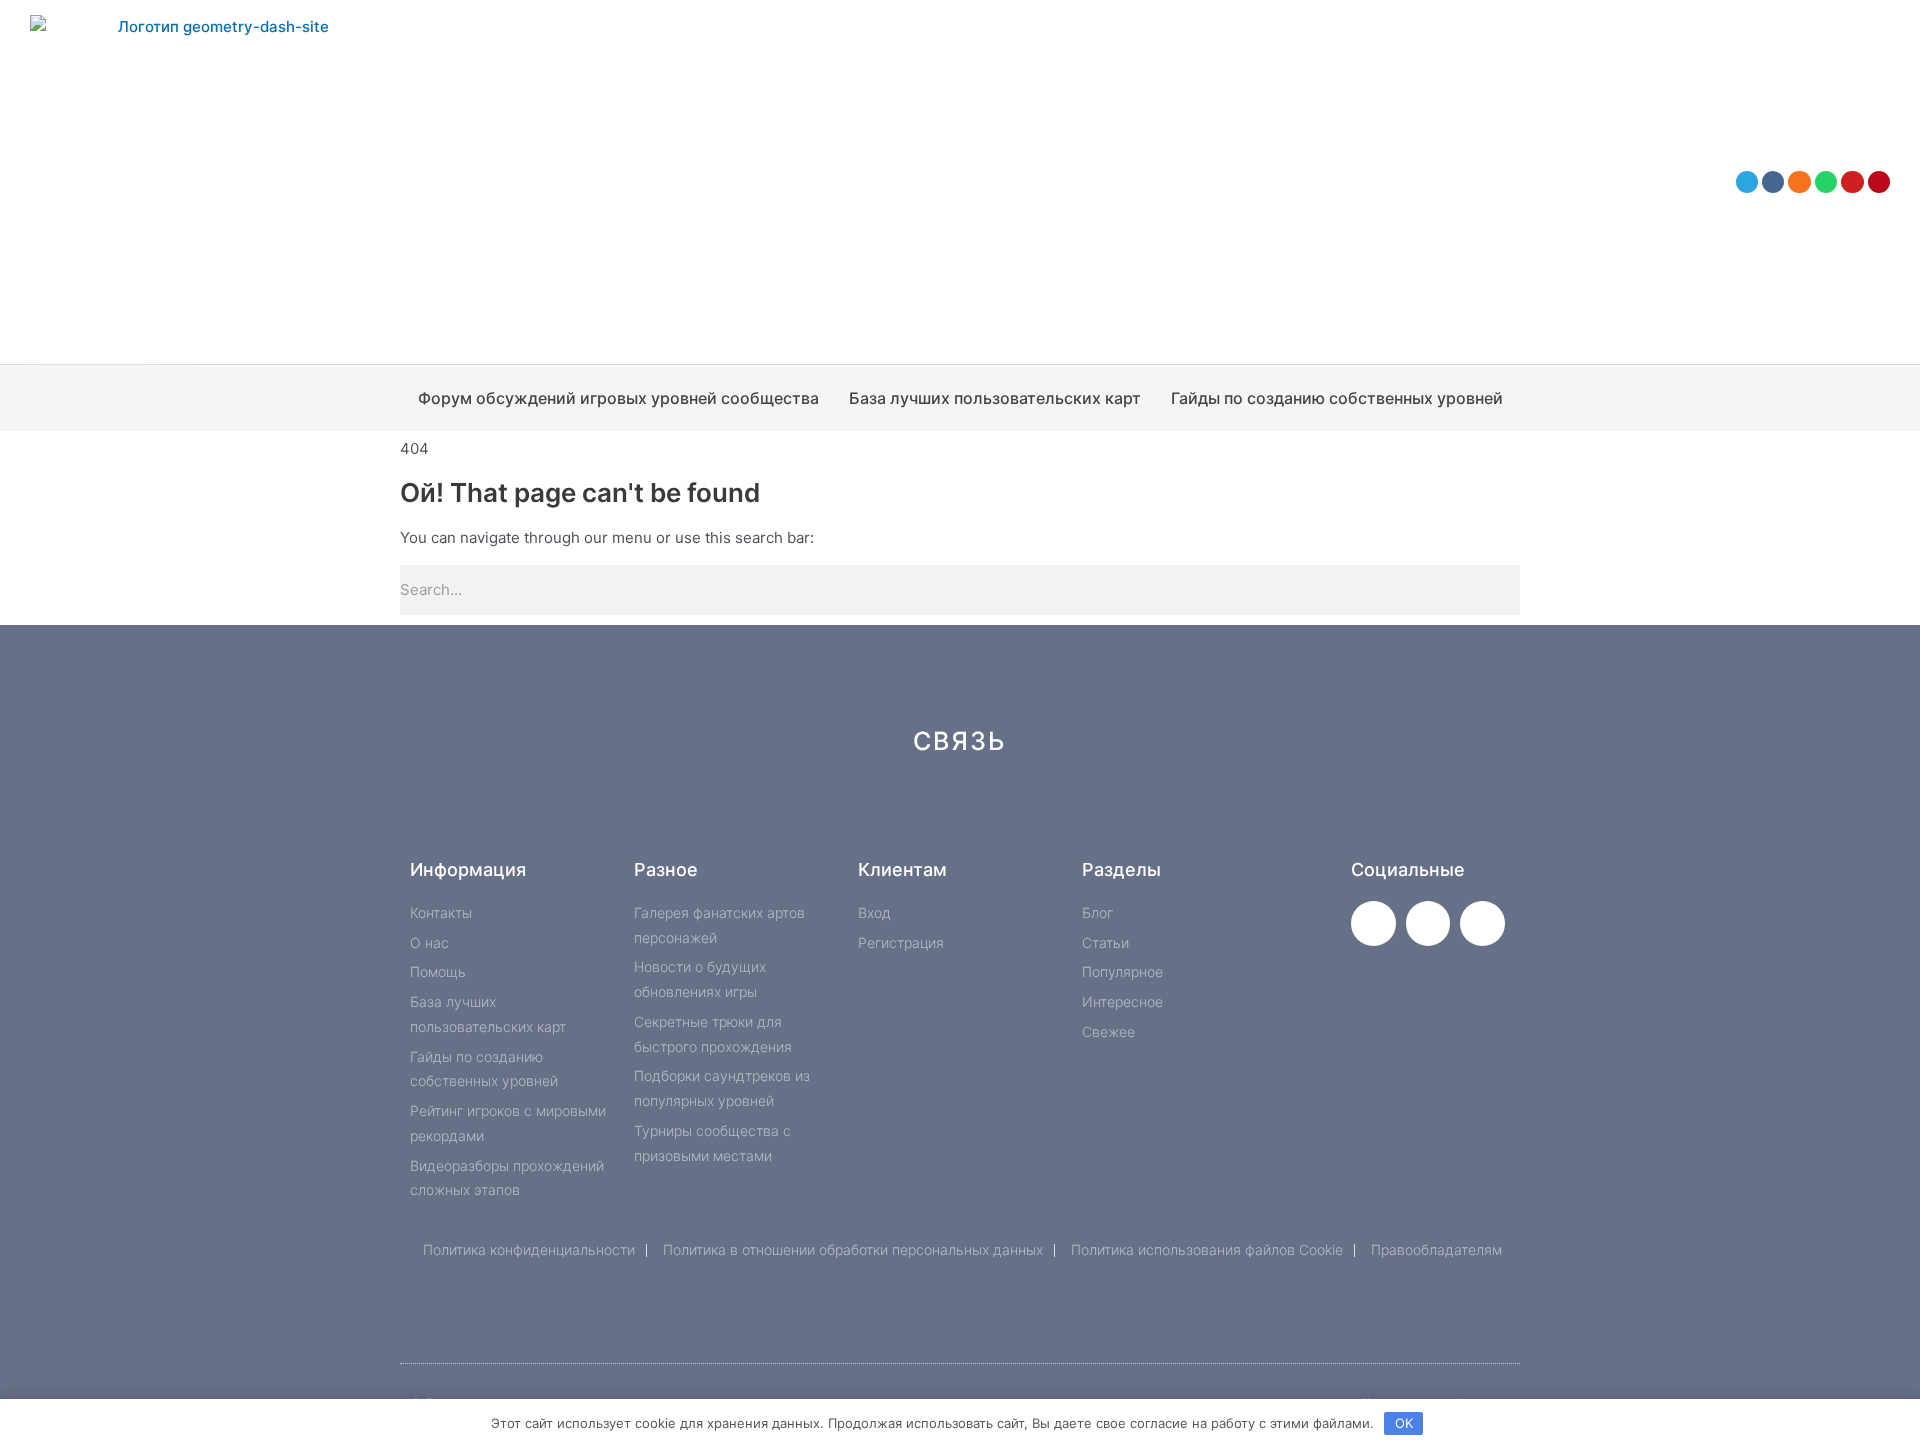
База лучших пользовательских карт (995, 398)
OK (1404, 1423)
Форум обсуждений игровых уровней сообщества (618, 398)
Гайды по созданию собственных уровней (1337, 398)
